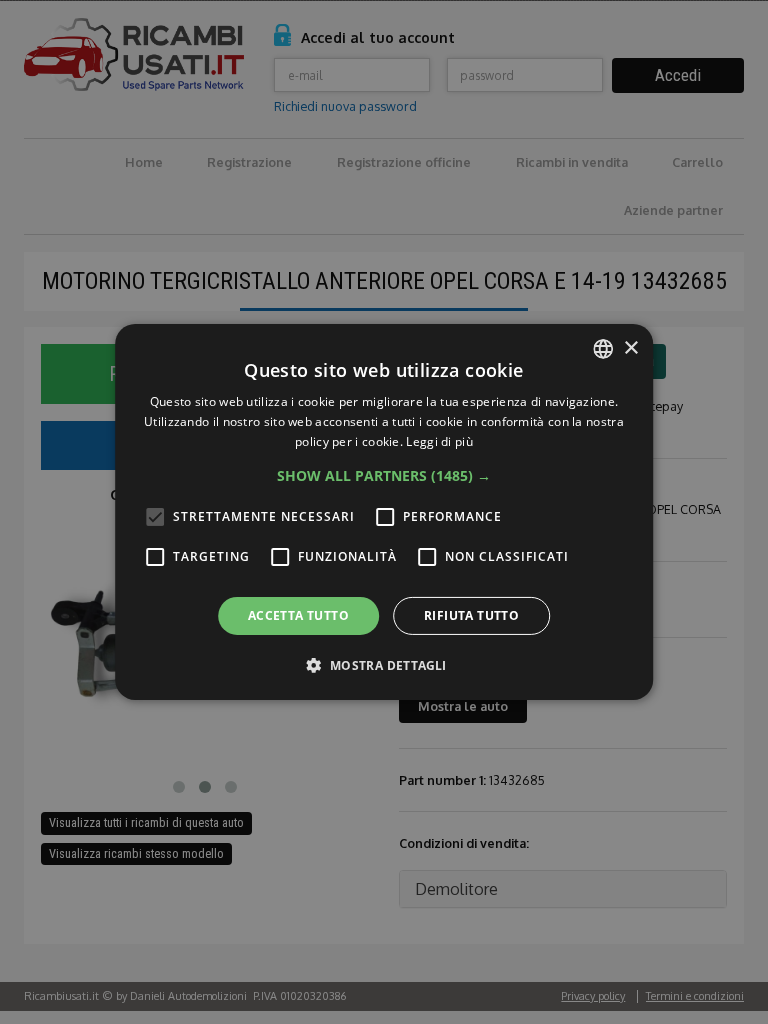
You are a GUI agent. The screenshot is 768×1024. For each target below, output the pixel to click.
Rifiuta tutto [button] (471, 615)
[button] (384, 476)
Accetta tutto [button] (298, 615)
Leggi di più (439, 441)
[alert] (384, 512)
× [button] (630, 347)
